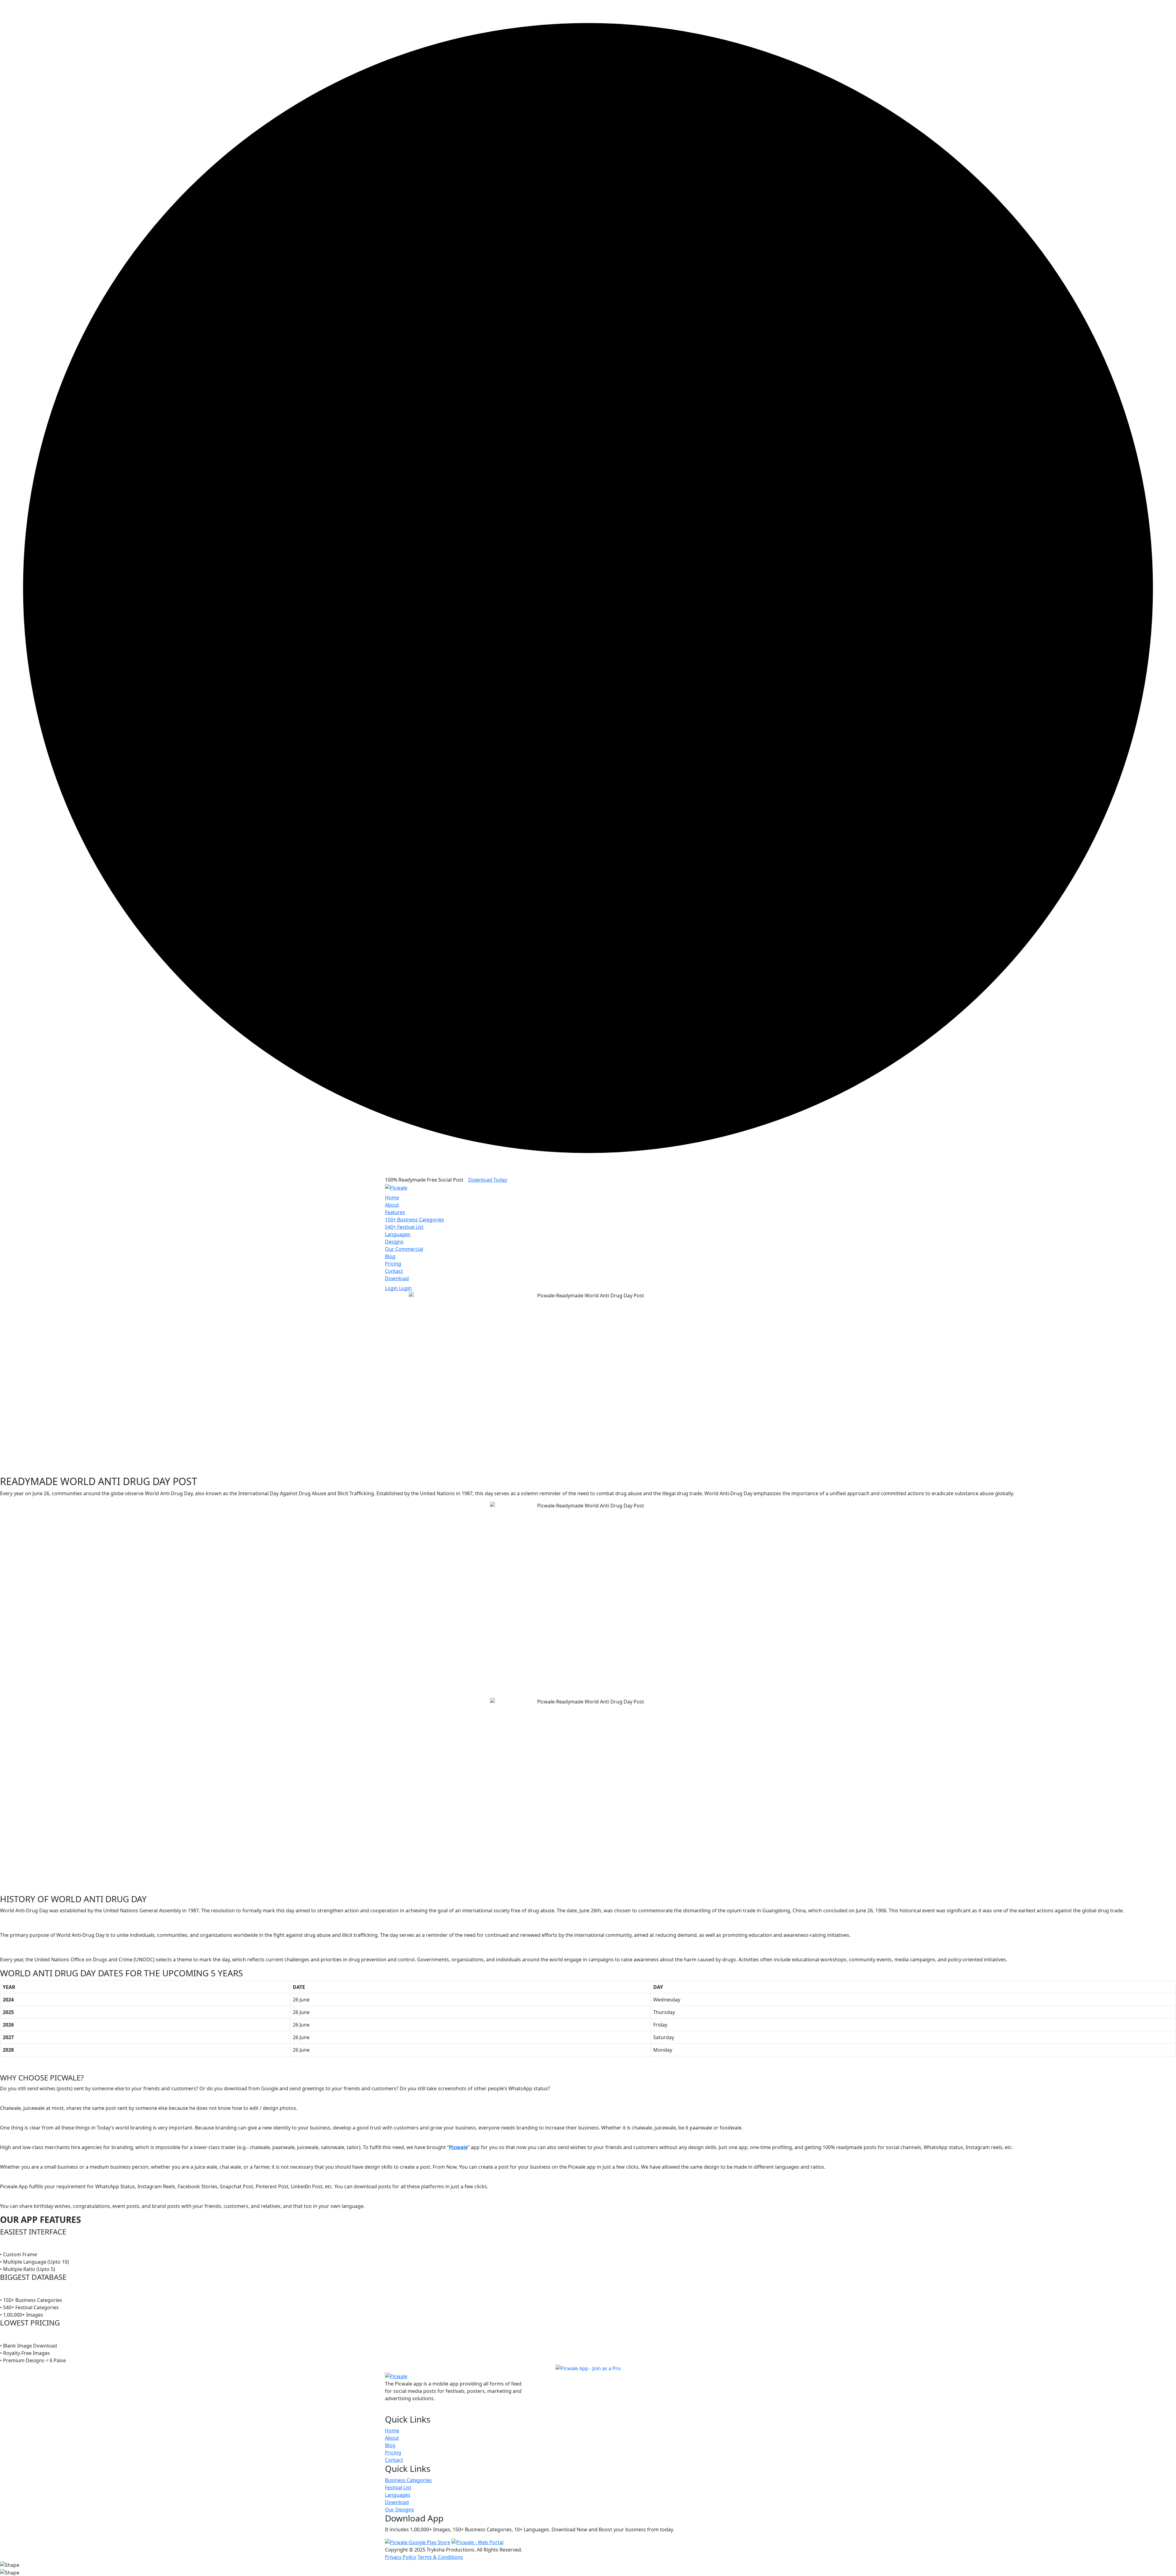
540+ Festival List (404, 1227)
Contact (394, 1271)
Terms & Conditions (440, 2557)
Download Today (488, 1180)
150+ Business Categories (415, 1220)
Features (395, 1212)
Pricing (393, 1264)
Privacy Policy (401, 2557)
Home (392, 1197)
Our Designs (400, 2510)
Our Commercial (404, 1249)
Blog (390, 1256)
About (392, 1205)
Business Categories (408, 2480)
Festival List (398, 2487)
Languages (398, 1234)
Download (397, 1278)
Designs (394, 1242)
